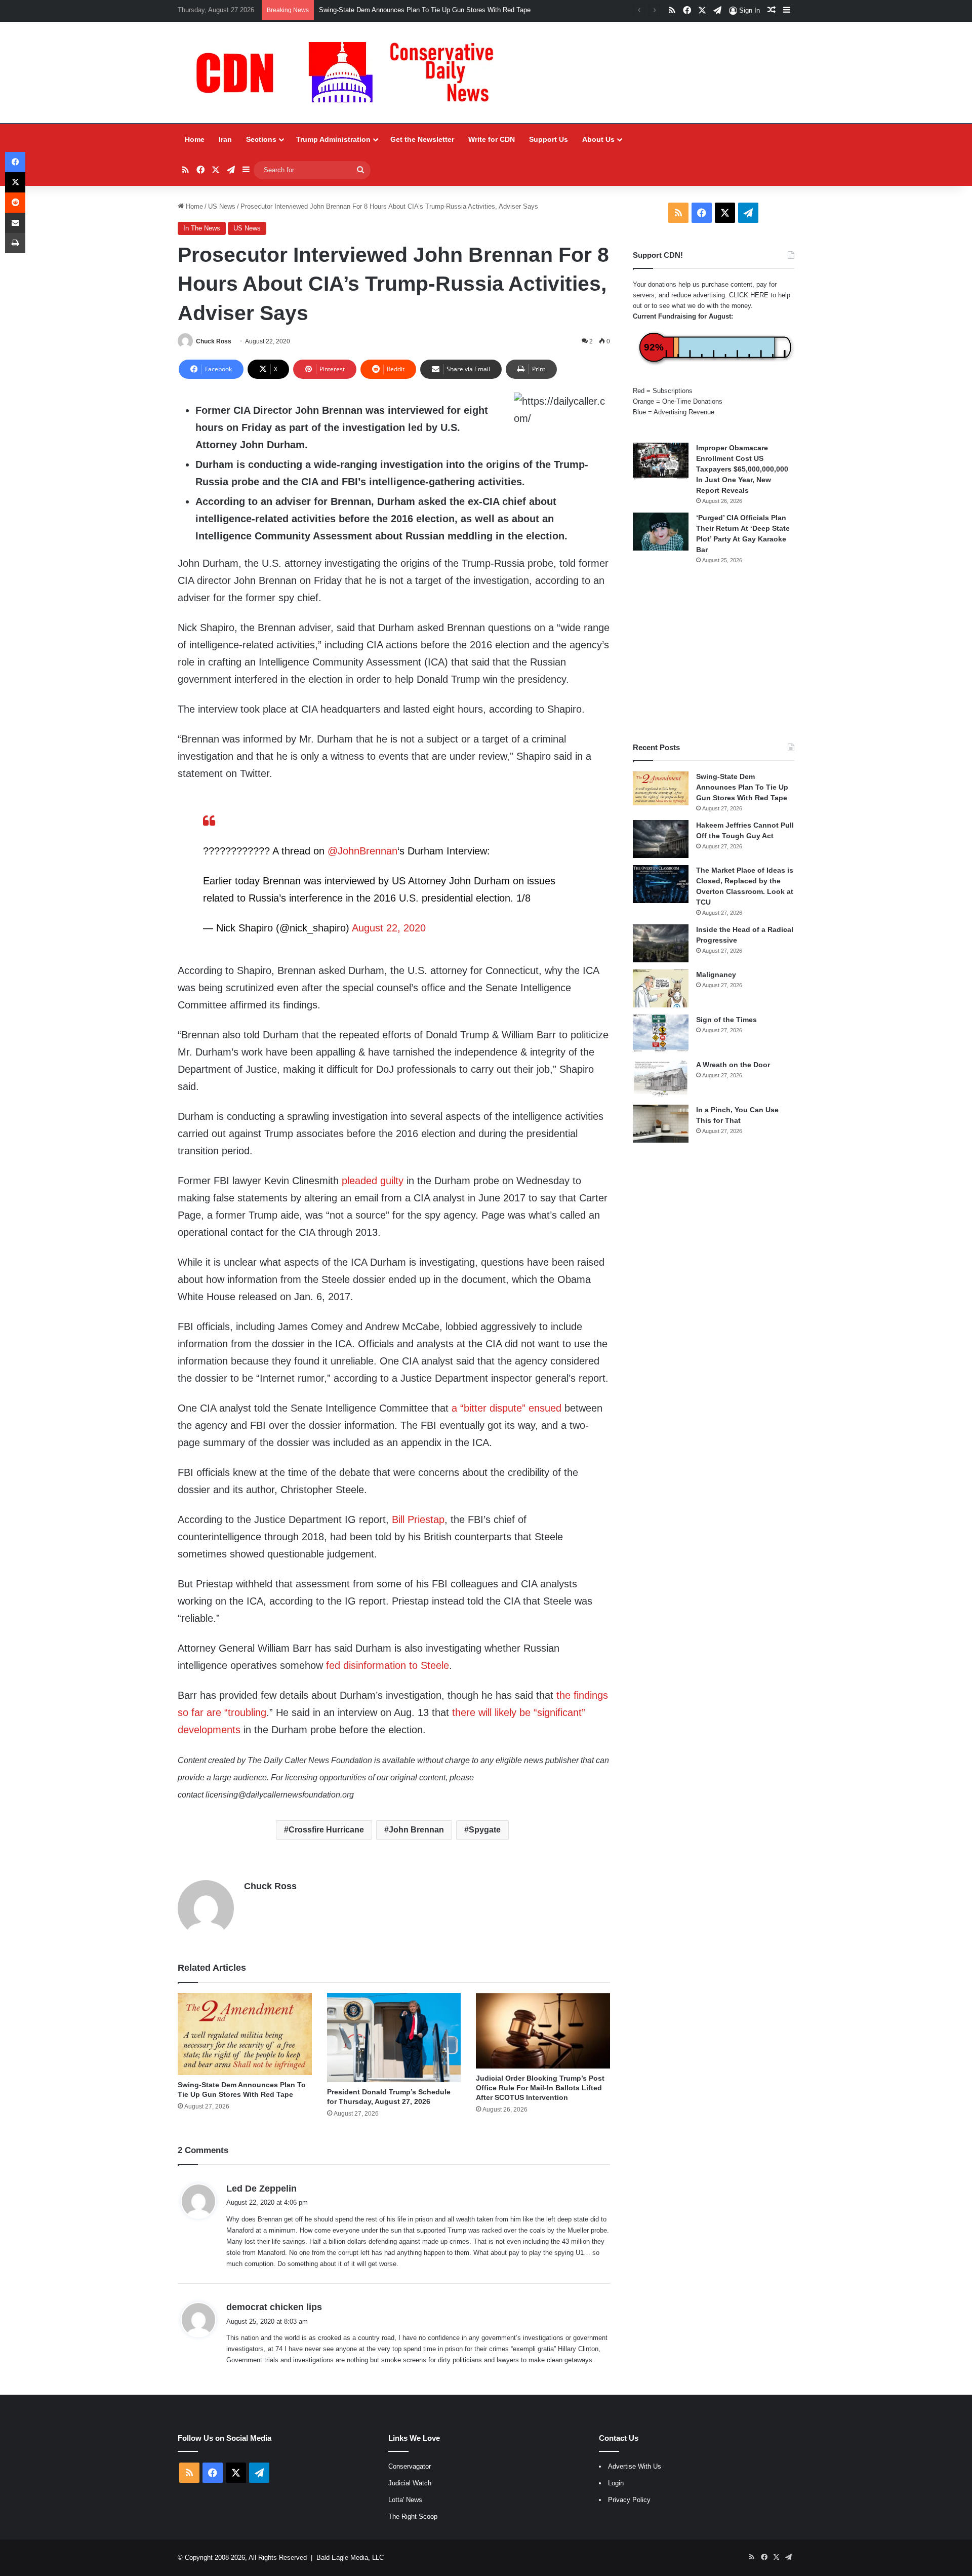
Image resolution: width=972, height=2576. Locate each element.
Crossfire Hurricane (326, 1830)
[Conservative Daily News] (350, 72)
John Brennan (416, 1830)
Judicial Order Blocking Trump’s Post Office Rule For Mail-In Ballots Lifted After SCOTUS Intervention (540, 2088)
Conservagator (410, 2466)
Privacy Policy (629, 2500)
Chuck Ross (214, 341)
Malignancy (716, 974)
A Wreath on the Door (733, 1065)
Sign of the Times (726, 1020)
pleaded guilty (373, 1181)
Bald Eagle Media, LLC (350, 2558)
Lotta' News (405, 2500)
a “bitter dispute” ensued (507, 1408)
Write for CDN (492, 139)
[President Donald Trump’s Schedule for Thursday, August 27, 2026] (394, 2038)
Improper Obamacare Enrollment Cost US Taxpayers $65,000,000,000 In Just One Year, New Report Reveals (742, 469)
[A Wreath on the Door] (661, 1079)
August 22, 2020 (389, 928)
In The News (202, 228)
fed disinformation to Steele (388, 1665)
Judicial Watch (410, 2483)
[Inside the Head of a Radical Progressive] (661, 943)
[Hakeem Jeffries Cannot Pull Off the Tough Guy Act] (661, 839)
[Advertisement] (714, 653)
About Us (598, 139)
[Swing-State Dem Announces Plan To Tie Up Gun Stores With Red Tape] (245, 2034)
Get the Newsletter (422, 139)
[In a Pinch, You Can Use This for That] (661, 1124)
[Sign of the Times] (661, 1033)
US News (222, 206)
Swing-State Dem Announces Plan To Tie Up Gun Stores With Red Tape (742, 787)
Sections (261, 139)
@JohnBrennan (362, 851)
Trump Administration (333, 139)
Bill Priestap (418, 1519)
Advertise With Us (635, 2466)
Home (195, 139)
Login (616, 2483)
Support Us (549, 139)
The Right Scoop (413, 2516)
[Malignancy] (661, 988)
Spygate (485, 1830)
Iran (225, 139)
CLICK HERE (749, 295)
